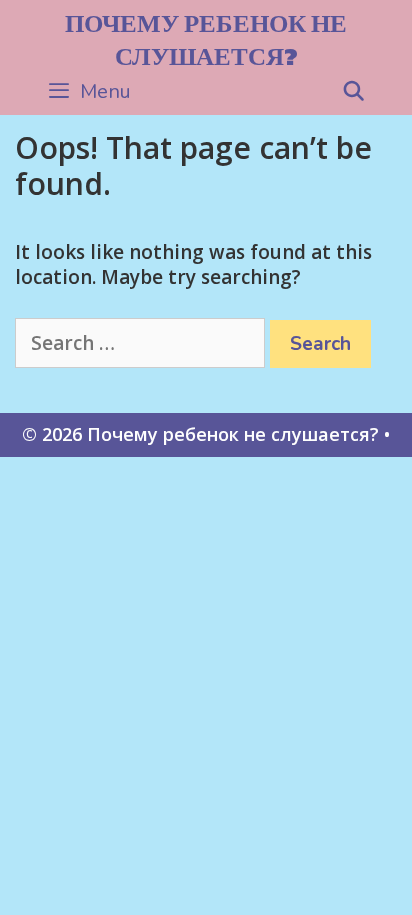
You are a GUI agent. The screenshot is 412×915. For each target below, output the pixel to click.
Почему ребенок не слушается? (206, 39)
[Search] (354, 92)
